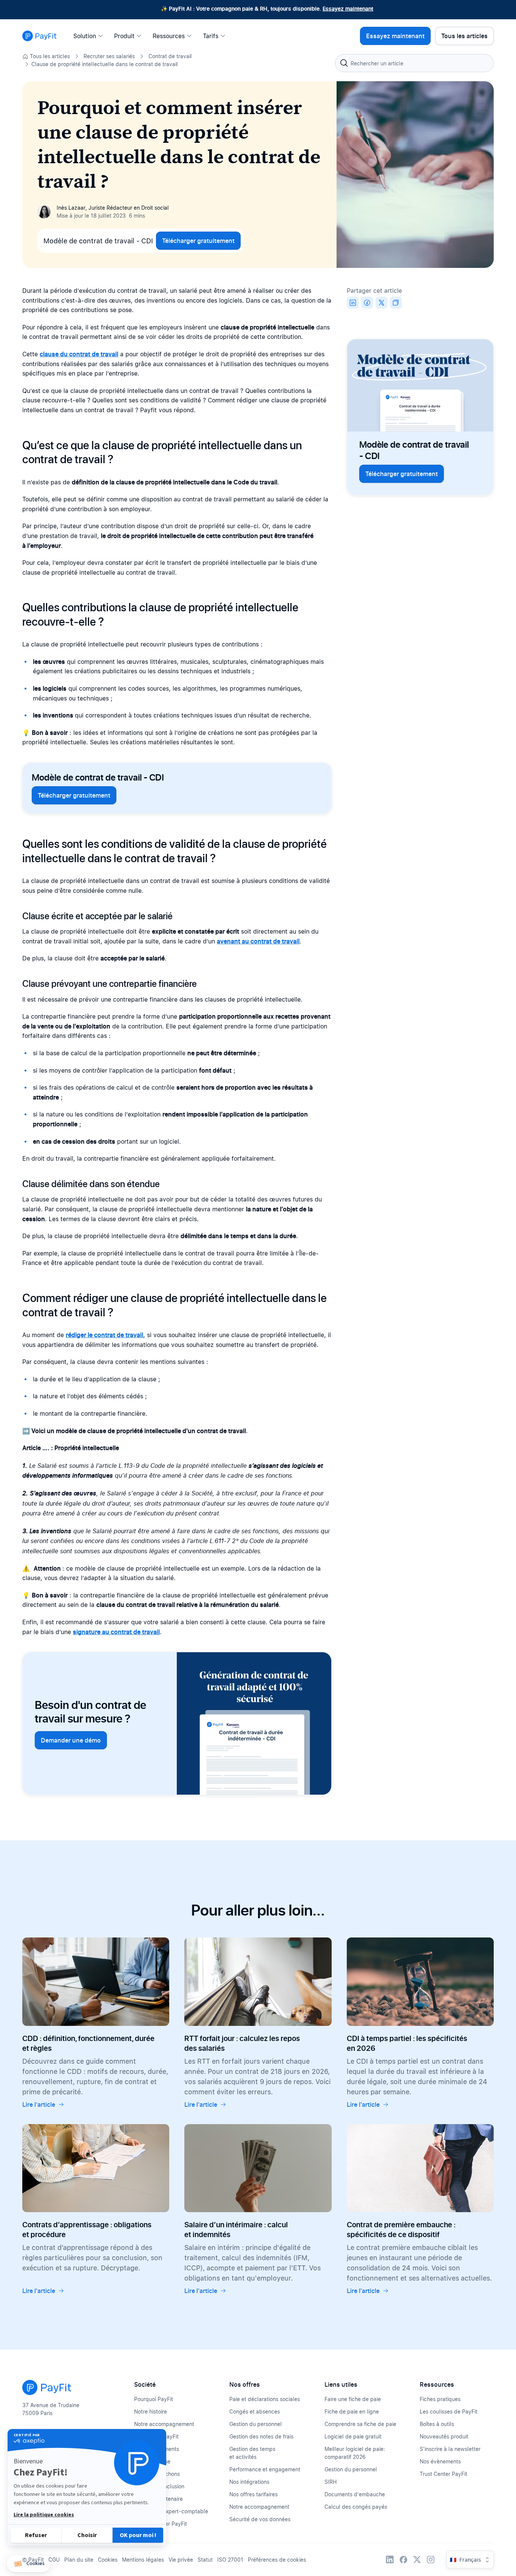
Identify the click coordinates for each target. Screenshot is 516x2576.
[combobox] (414, 63)
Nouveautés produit (444, 2436)
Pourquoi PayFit (154, 2399)
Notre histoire (151, 2411)
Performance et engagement (265, 2469)
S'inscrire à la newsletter (450, 2449)
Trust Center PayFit (443, 2474)
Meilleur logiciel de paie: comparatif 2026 (355, 2453)
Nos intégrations (249, 2482)
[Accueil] (39, 36)
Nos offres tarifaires (253, 2494)
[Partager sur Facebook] (367, 303)
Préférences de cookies (277, 2560)
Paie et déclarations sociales (265, 2399)
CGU (54, 2560)
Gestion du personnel (256, 2424)
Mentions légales (143, 2560)
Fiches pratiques (440, 2399)
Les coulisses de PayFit (449, 2411)
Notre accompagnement (164, 2424)
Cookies (108, 2560)
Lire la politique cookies (44, 2515)
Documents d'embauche (355, 2494)
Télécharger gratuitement (198, 241)
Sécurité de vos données (260, 2519)
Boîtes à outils (437, 2424)
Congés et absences (255, 2411)
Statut (205, 2560)
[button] (29, 2564)
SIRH (331, 2482)
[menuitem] (90, 36)
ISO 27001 (230, 2560)
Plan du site (79, 2560)
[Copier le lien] (396, 303)
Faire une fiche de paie (353, 2399)
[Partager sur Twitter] (382, 303)
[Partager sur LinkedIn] (353, 303)
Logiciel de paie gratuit (353, 2436)
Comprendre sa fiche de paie (360, 2424)
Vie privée (181, 2560)
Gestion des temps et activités (252, 2453)
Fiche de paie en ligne (352, 2411)
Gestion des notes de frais (261, 2436)
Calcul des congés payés (356, 2507)
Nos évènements (440, 2461)
